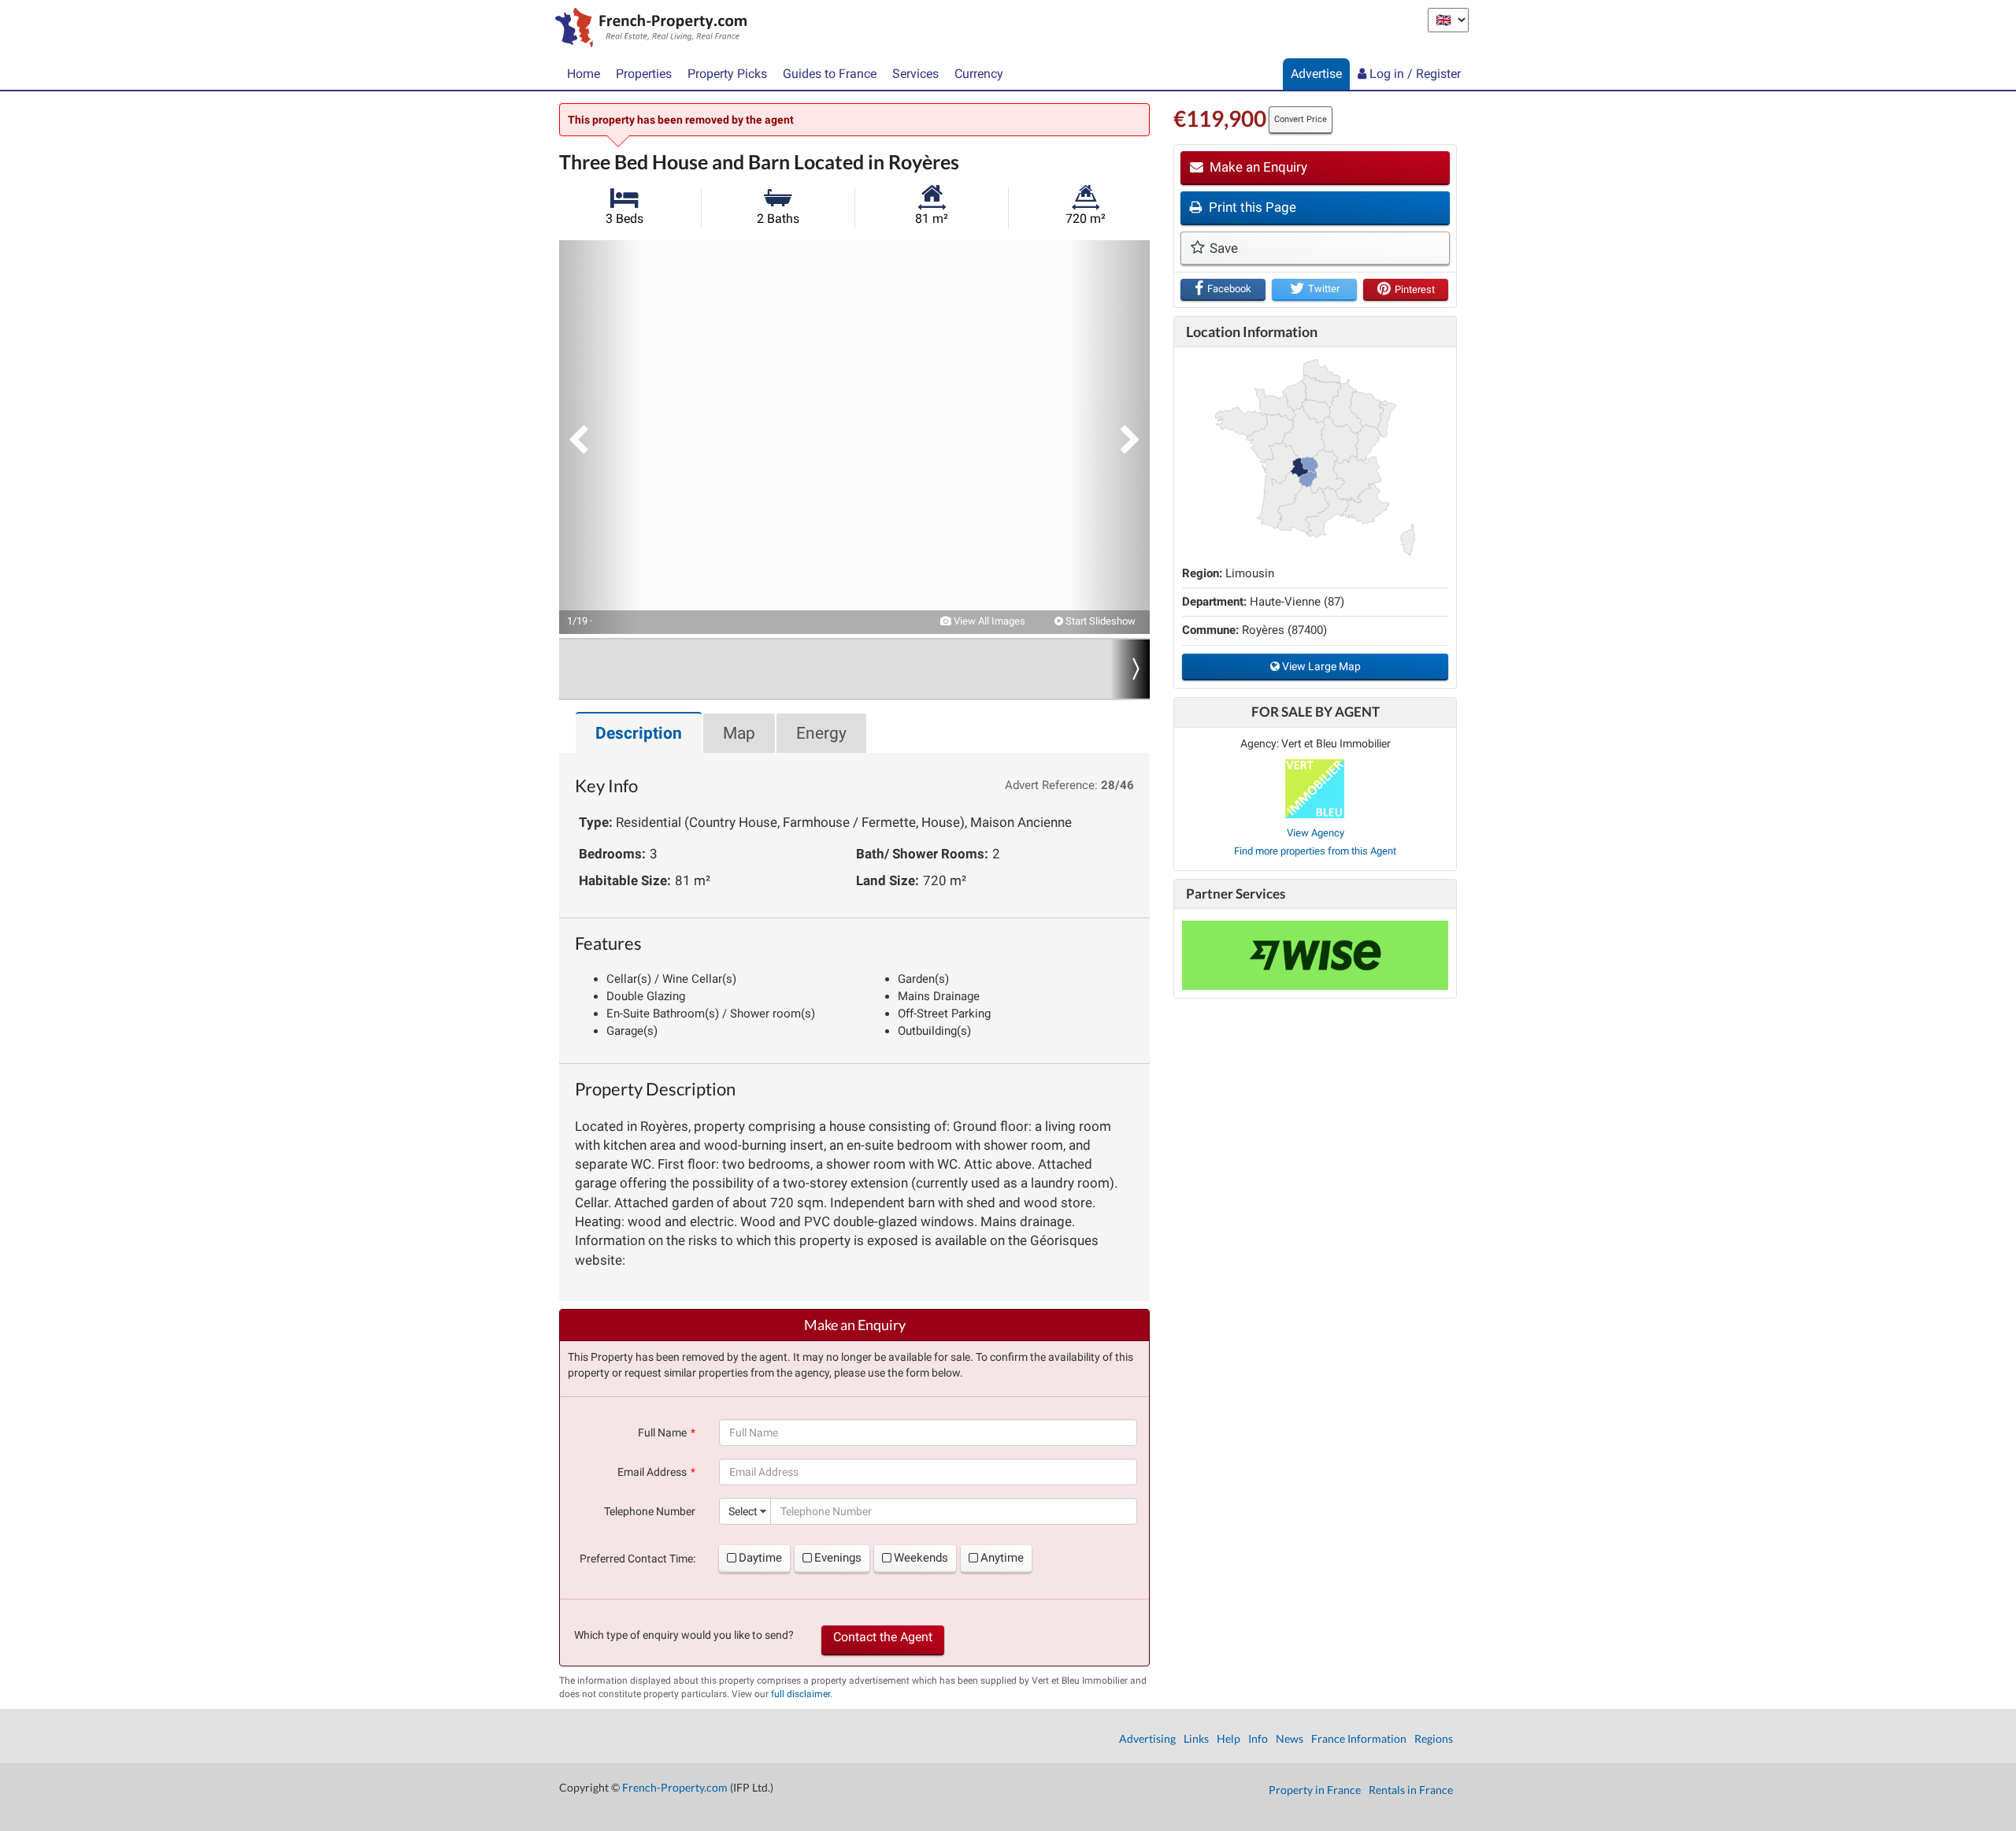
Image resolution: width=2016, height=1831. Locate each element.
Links (1196, 1738)
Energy (821, 733)
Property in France (1315, 1790)
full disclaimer (800, 1694)
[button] (598, 437)
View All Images (988, 621)
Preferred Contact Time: (637, 1559)
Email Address (652, 1472)
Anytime (1002, 1558)
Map (739, 733)
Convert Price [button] (1301, 119)
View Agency (1316, 833)
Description (639, 733)
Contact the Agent (883, 1637)
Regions (1434, 1738)
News (1290, 1738)
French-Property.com (675, 1787)
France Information (1359, 1738)
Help (1228, 1738)
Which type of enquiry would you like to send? (684, 1635)
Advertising (1147, 1738)
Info (1258, 1738)
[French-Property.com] (647, 29)
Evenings (838, 1558)
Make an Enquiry (1257, 167)
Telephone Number (650, 1511)
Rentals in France (1411, 1790)
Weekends (921, 1558)
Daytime (760, 1558)
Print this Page (1251, 207)
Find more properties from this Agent (1315, 851)
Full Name (662, 1433)
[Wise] (1315, 955)
